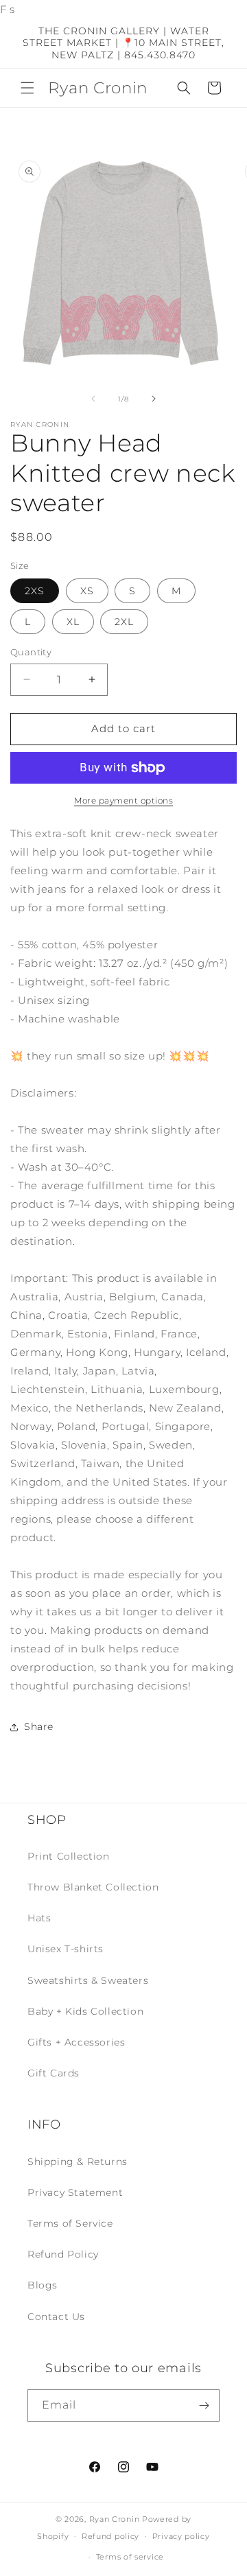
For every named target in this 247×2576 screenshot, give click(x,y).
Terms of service (130, 2557)
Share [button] (39, 1726)
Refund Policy (63, 2254)
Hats (39, 1918)
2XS (35, 591)
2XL (124, 622)
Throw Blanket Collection (93, 1887)
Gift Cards (54, 2073)
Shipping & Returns (78, 2162)
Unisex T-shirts (66, 1949)
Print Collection (69, 1856)
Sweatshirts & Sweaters (88, 1980)
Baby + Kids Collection (85, 2011)
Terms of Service (70, 2223)
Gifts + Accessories (76, 2042)
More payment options (123, 800)
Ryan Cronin (115, 2519)
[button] (27, 88)
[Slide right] (154, 399)
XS (87, 591)
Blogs (43, 2285)
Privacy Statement (75, 2192)
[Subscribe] (204, 2405)
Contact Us (56, 2317)
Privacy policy (181, 2536)
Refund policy (110, 2536)
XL (73, 622)
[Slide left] (93, 399)
